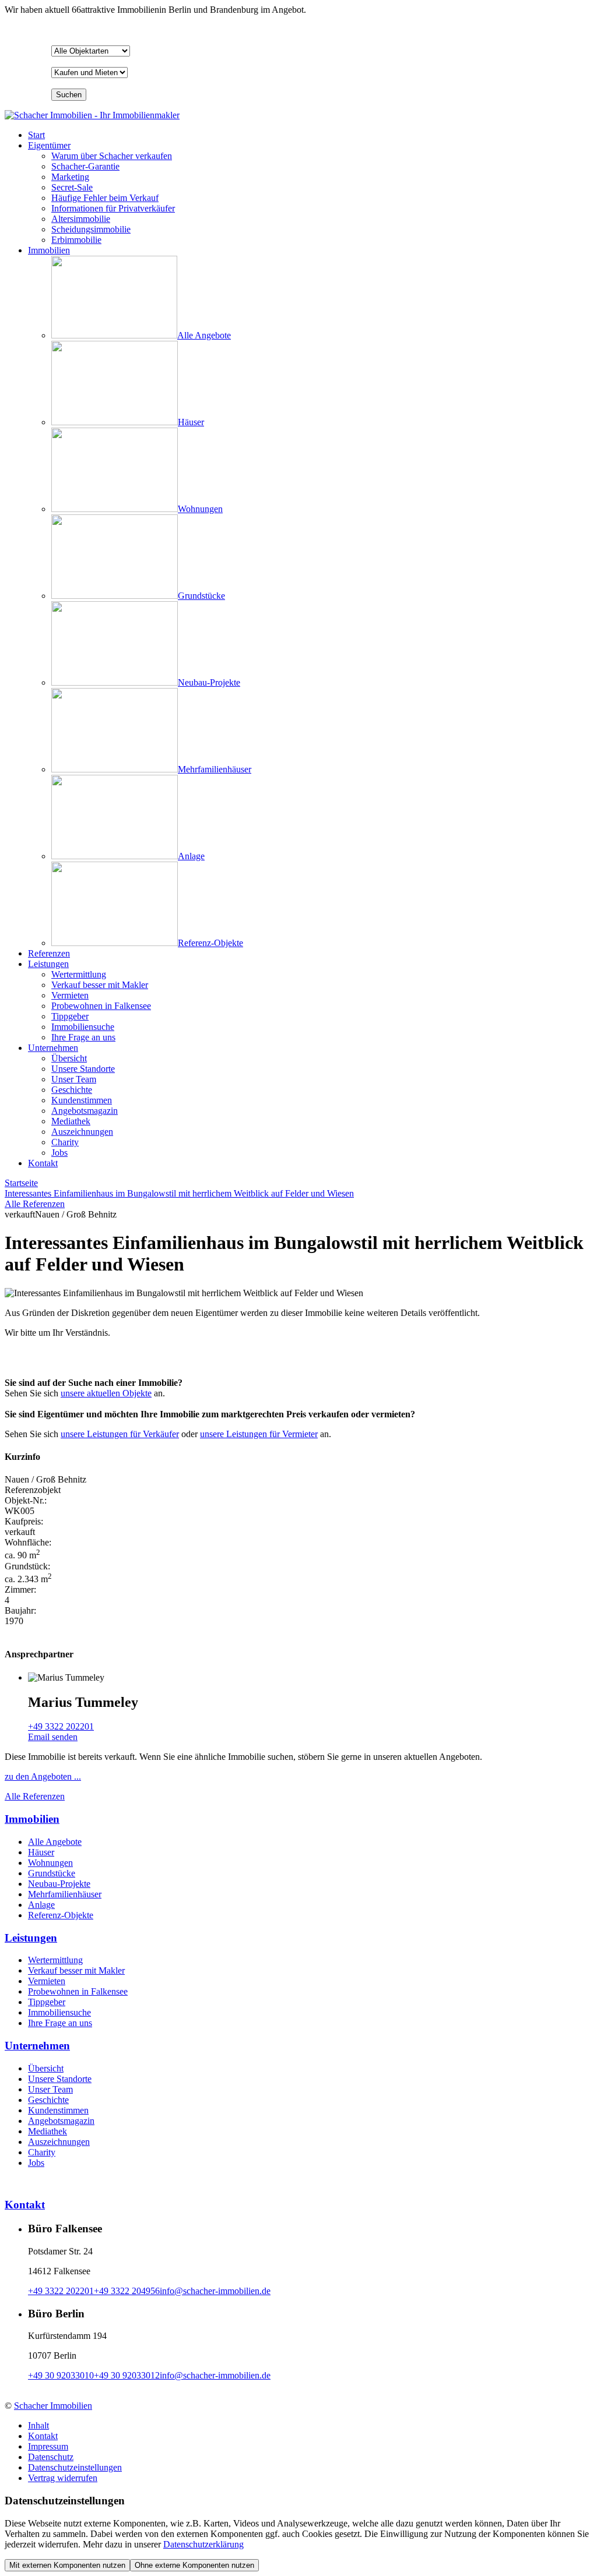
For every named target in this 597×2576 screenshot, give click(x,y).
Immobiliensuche (59, 2012)
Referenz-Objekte (61, 1915)
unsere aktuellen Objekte (106, 1393)
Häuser (41, 1852)
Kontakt (43, 1163)
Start (36, 135)
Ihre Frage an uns (60, 2023)
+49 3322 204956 (127, 2291)
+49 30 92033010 (61, 2375)
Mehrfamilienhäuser (65, 1894)
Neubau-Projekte (59, 1884)
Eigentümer (49, 145)
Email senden (53, 1737)
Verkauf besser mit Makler (76, 1970)
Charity (42, 2152)
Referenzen (49, 953)
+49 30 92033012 (127, 2375)
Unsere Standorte (60, 2079)
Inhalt (38, 2425)
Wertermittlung (55, 1960)
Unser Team (50, 2089)
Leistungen (48, 964)
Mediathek (48, 2131)
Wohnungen (50, 1863)
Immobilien (49, 250)
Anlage (41, 1905)
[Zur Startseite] (92, 115)
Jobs (36, 2163)
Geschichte (48, 2100)
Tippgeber (47, 2002)
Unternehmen (53, 1048)
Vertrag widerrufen (63, 2478)
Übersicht (46, 2068)
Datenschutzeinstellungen (75, 2467)
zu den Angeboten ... (43, 1776)
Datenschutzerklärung (203, 2544)
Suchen (69, 95)
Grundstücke (52, 1873)
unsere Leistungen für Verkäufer (120, 1434)
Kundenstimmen (58, 2110)
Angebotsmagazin (61, 2121)
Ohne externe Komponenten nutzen (194, 2565)
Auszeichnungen (59, 2142)
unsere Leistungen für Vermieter (259, 1434)
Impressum (48, 2446)
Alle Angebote (55, 1842)
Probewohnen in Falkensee (78, 1991)
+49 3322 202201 (61, 1726)
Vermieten (47, 1981)
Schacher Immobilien (53, 2406)
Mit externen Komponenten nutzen (67, 2565)
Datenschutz (51, 2457)
